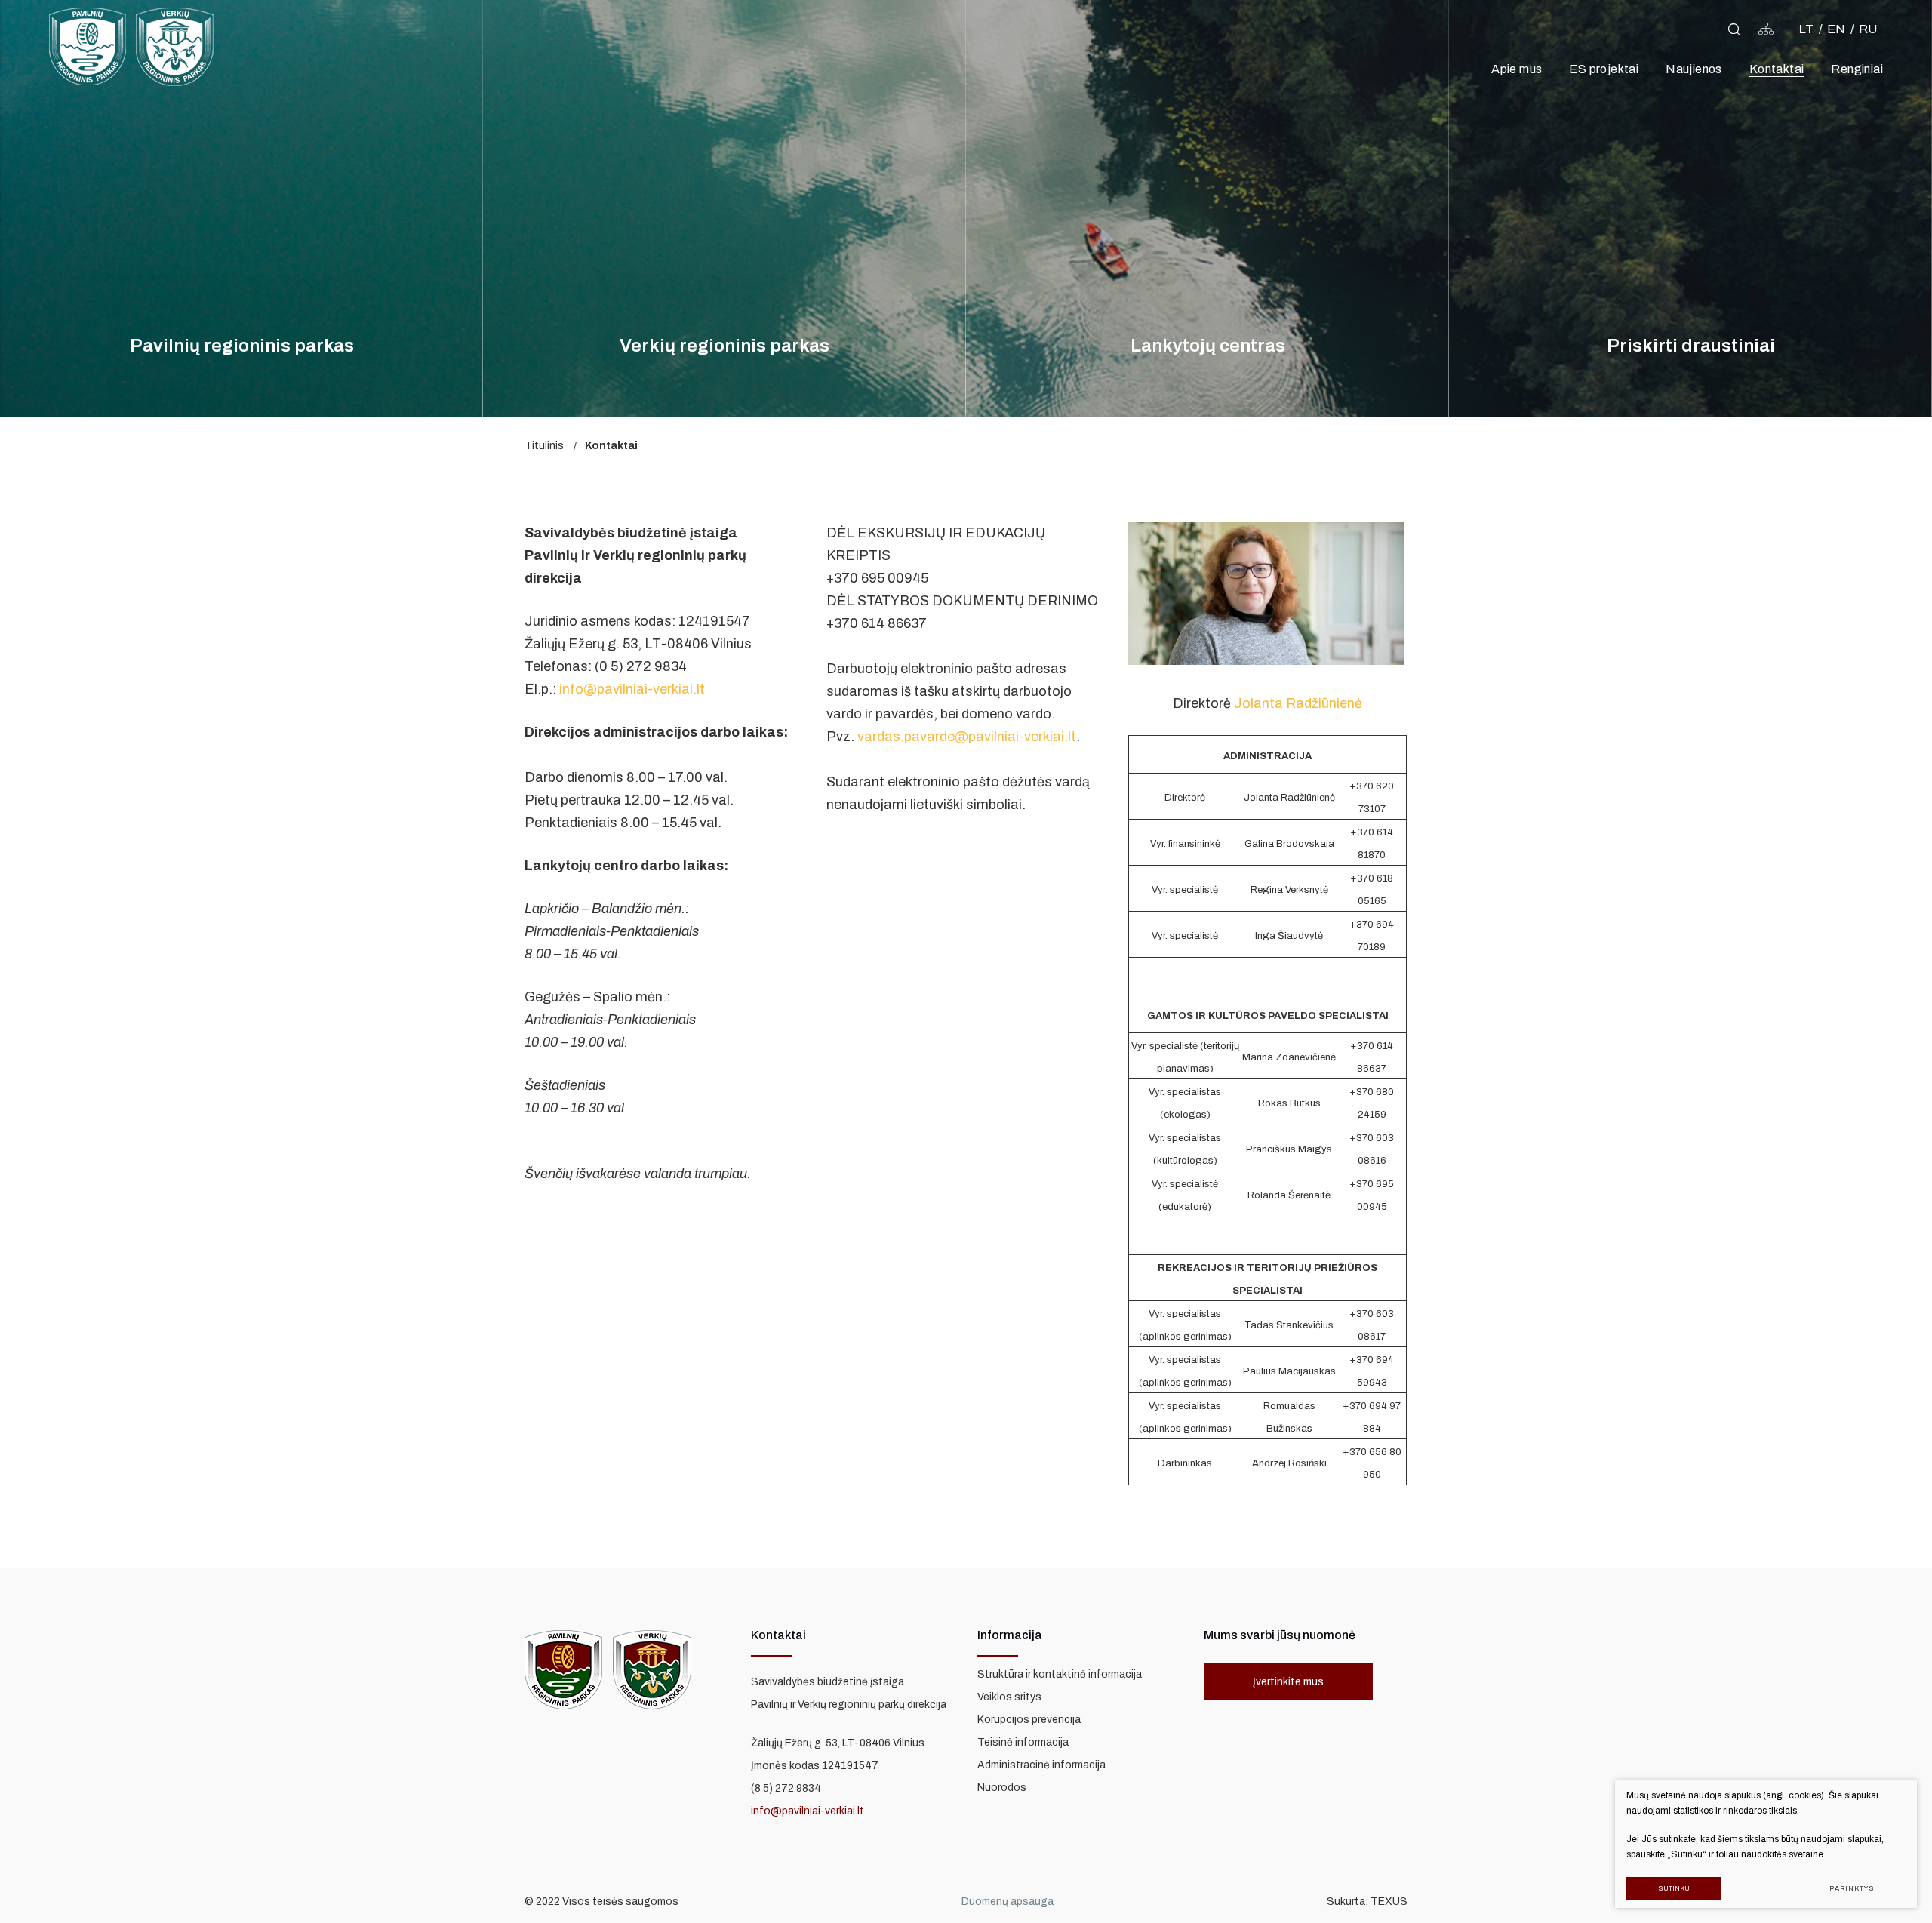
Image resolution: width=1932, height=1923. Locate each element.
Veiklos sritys (1009, 1697)
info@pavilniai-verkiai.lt (632, 689)
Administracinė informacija (1041, 1765)
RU (1868, 29)
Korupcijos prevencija (1029, 1720)
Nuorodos (1002, 1788)
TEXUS (1389, 1901)
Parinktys (1852, 1888)
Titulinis (544, 446)
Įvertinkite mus (1288, 1682)
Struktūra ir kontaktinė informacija (1060, 1674)
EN (1836, 29)
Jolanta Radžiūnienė (1298, 703)
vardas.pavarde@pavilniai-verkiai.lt (967, 737)
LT (1806, 29)
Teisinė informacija (1023, 1742)
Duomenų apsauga (1008, 1901)
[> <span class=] (1710, 29)
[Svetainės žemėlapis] (1766, 29)
